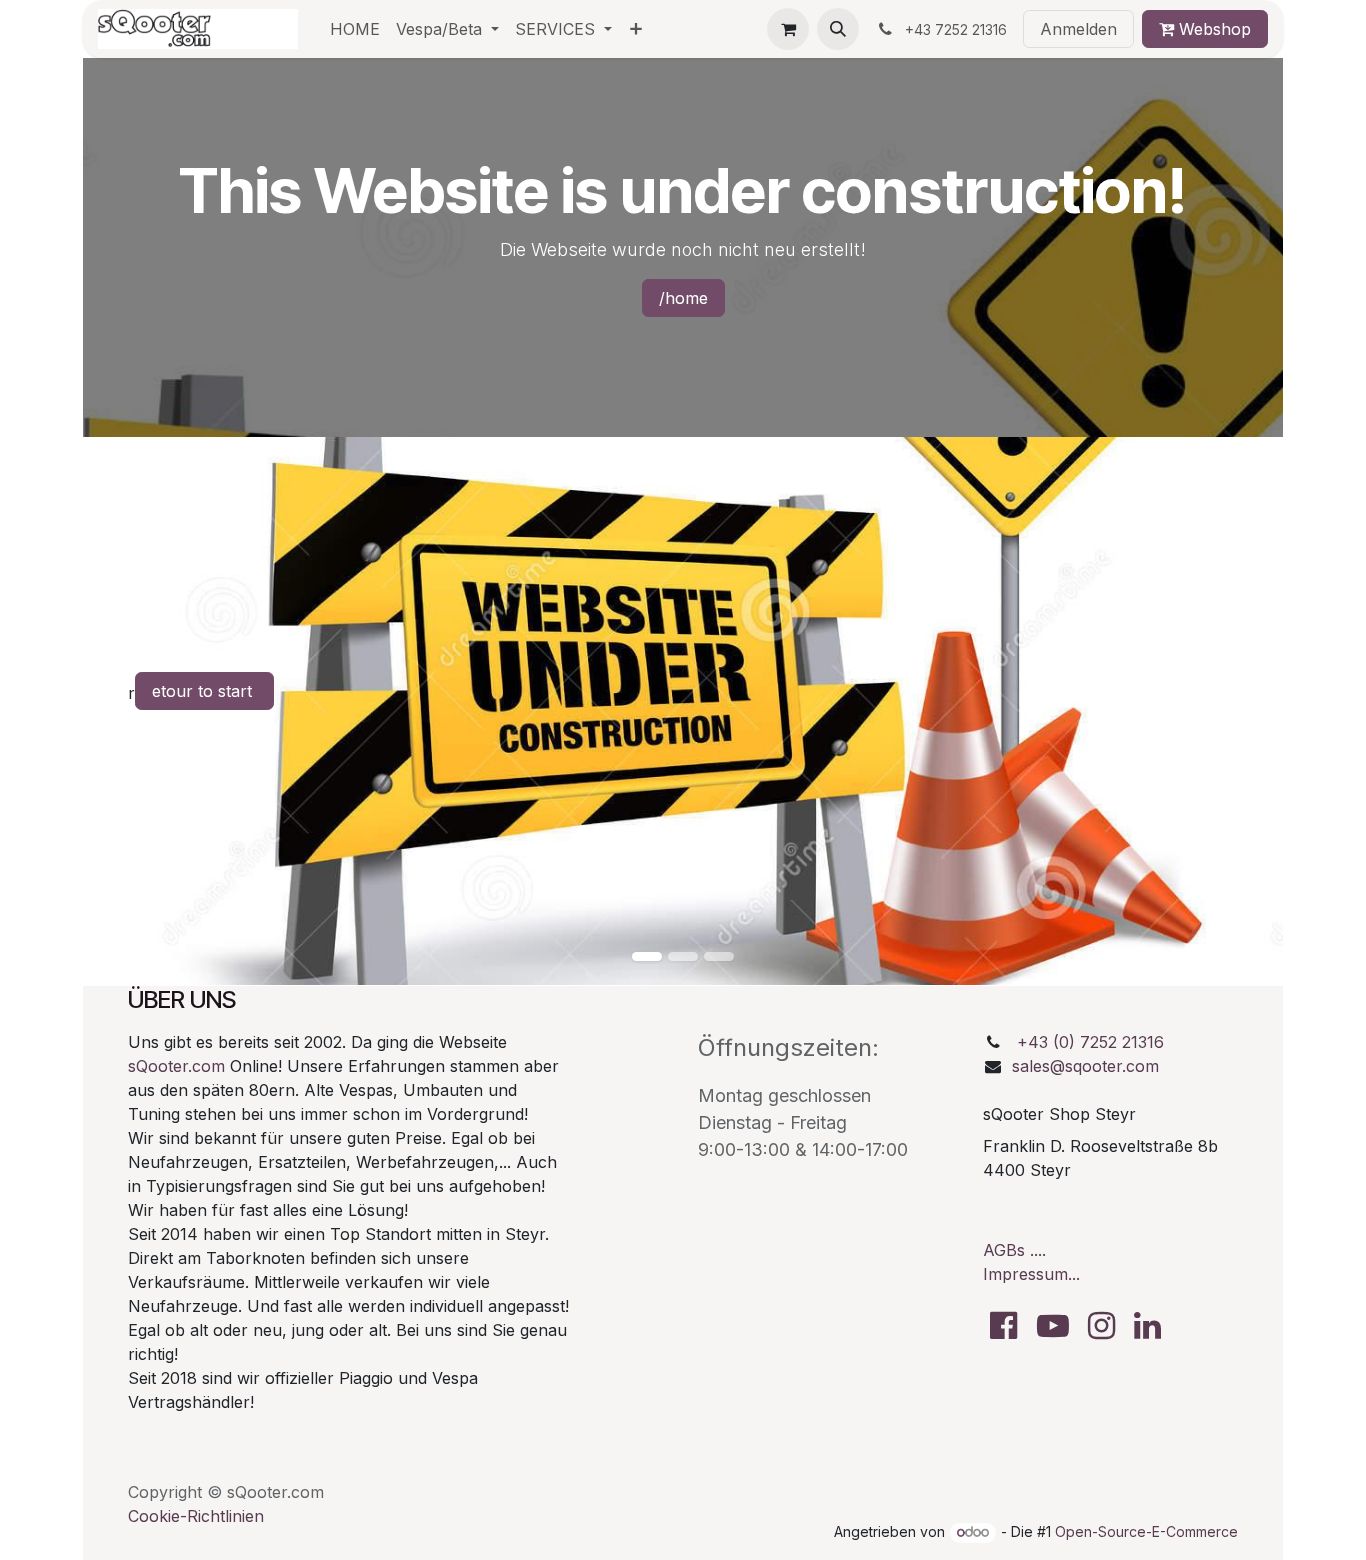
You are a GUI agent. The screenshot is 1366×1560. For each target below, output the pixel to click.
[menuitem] (355, 29)
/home (683, 298)
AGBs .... (1014, 1250)
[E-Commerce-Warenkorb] (788, 29)
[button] (838, 29)
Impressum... (1031, 1274)
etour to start (204, 691)
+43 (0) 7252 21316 (1090, 1042)
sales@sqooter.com (1085, 1066)
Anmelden (1078, 29)
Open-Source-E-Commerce (1146, 1531)
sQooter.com (176, 1066)
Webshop (1212, 29)
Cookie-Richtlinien (196, 1516)
